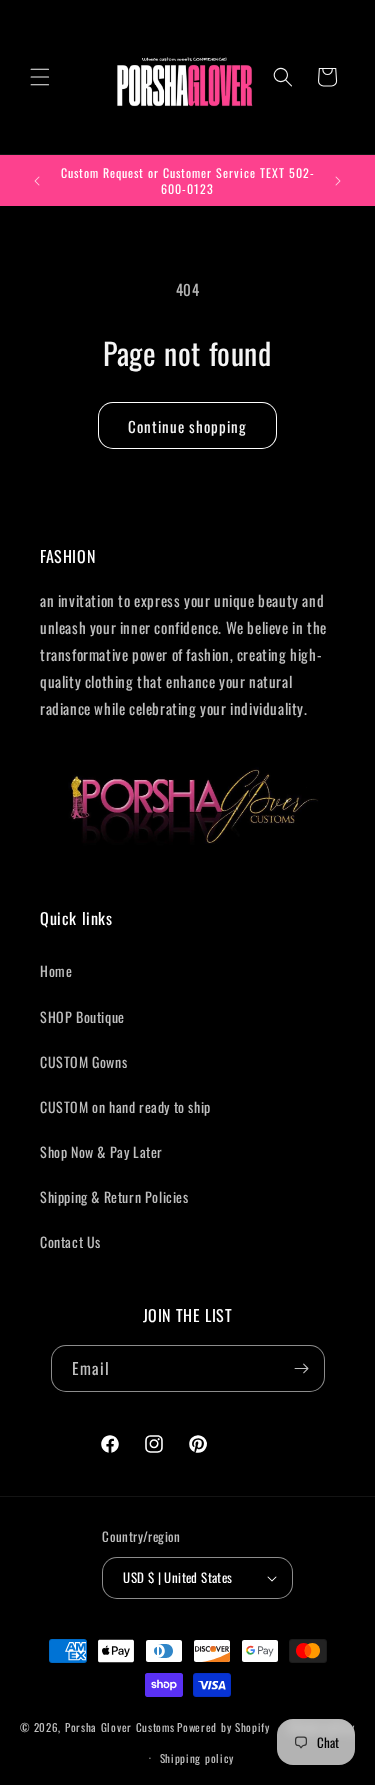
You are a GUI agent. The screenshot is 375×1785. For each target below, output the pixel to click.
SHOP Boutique (82, 1016)
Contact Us (70, 1241)
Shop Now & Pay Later (101, 1151)
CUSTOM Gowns (83, 1061)
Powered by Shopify (223, 1727)
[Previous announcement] (37, 181)
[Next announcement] (338, 181)
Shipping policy (197, 1758)
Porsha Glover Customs (120, 1727)
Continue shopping (187, 426)
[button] (40, 77)
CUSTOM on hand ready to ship (125, 1106)
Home (56, 970)
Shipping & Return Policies (114, 1196)
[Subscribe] (302, 1368)
